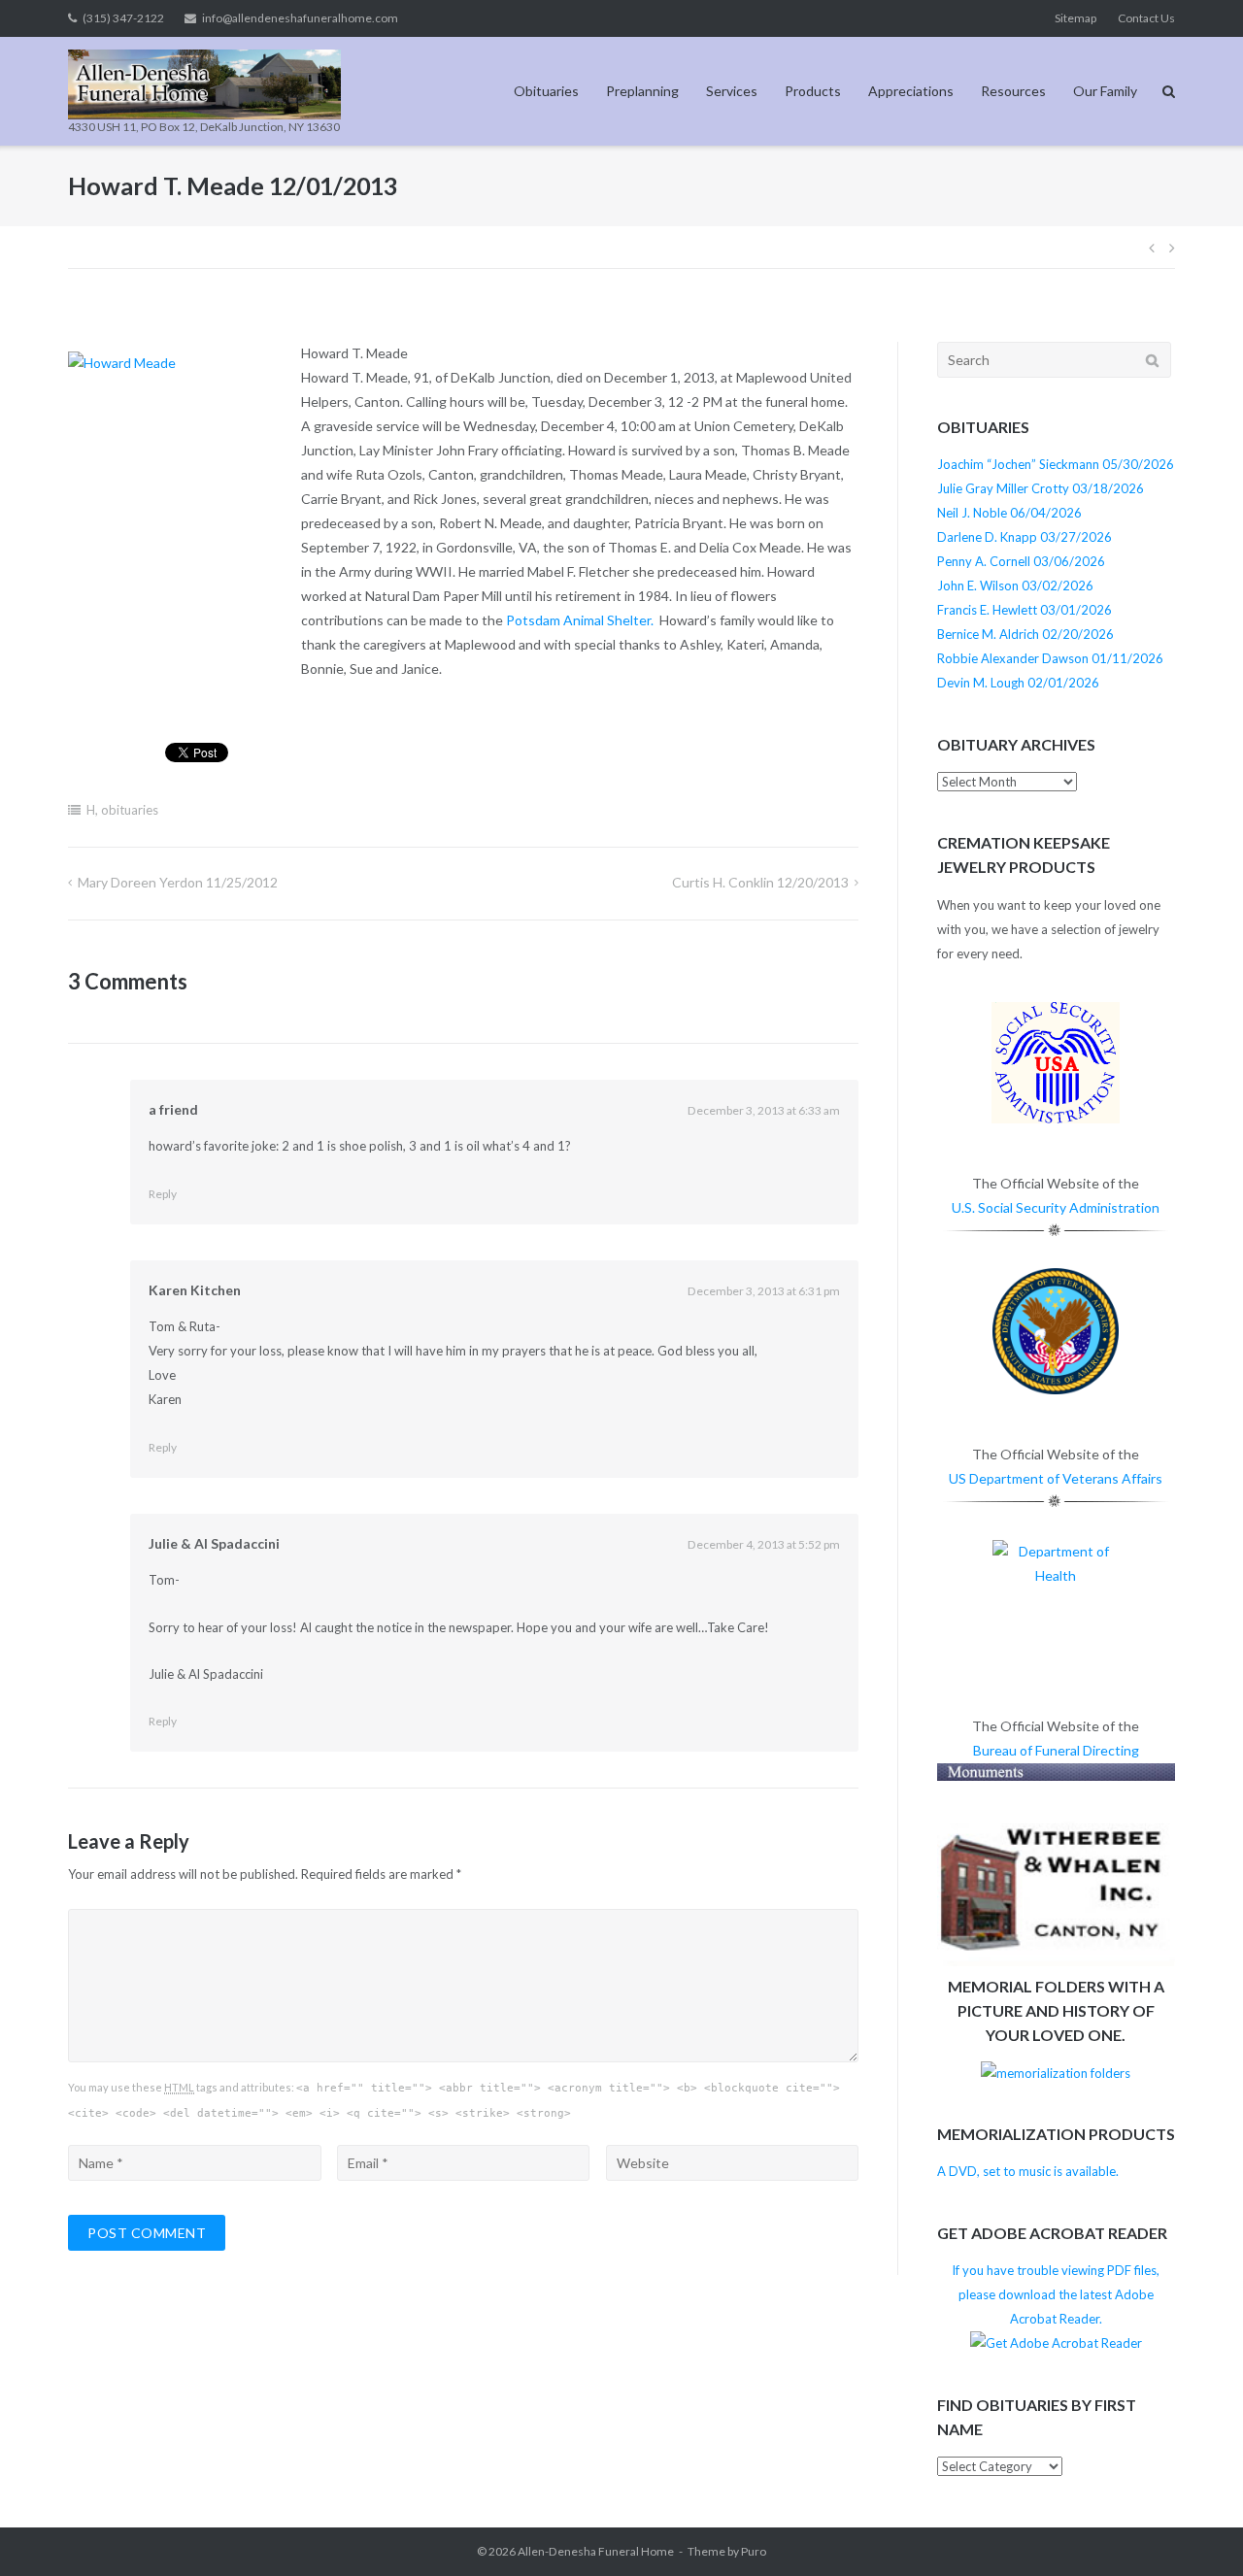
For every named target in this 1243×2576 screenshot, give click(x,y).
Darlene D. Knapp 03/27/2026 (1025, 537)
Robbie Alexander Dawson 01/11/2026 (1050, 658)
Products (813, 91)
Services (732, 91)
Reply (163, 1194)
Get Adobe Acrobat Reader (1052, 2233)
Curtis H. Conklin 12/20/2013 (760, 882)
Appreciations (911, 91)
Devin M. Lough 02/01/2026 (1018, 683)
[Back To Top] (1195, 2529)
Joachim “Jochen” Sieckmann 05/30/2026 (1056, 464)
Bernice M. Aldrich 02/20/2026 (1025, 634)
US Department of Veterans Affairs (1056, 1478)
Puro (754, 2551)
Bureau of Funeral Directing (1056, 1750)
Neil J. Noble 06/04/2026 (1009, 513)
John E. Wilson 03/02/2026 (1015, 585)
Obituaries (546, 91)
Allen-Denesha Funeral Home (596, 2551)
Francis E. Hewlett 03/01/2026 (1025, 610)
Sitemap (1075, 18)
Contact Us (1146, 18)
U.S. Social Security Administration (1056, 1207)
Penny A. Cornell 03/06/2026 (1021, 561)
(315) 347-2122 (123, 18)
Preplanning (642, 91)
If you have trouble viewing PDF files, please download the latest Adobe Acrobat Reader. (1056, 2294)
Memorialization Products (1056, 2134)
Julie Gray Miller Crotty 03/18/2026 (1041, 488)
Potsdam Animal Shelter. (580, 620)
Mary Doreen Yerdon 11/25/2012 (178, 882)
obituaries (130, 810)
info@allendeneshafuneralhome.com (300, 18)
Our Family (1105, 91)
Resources (1013, 91)
